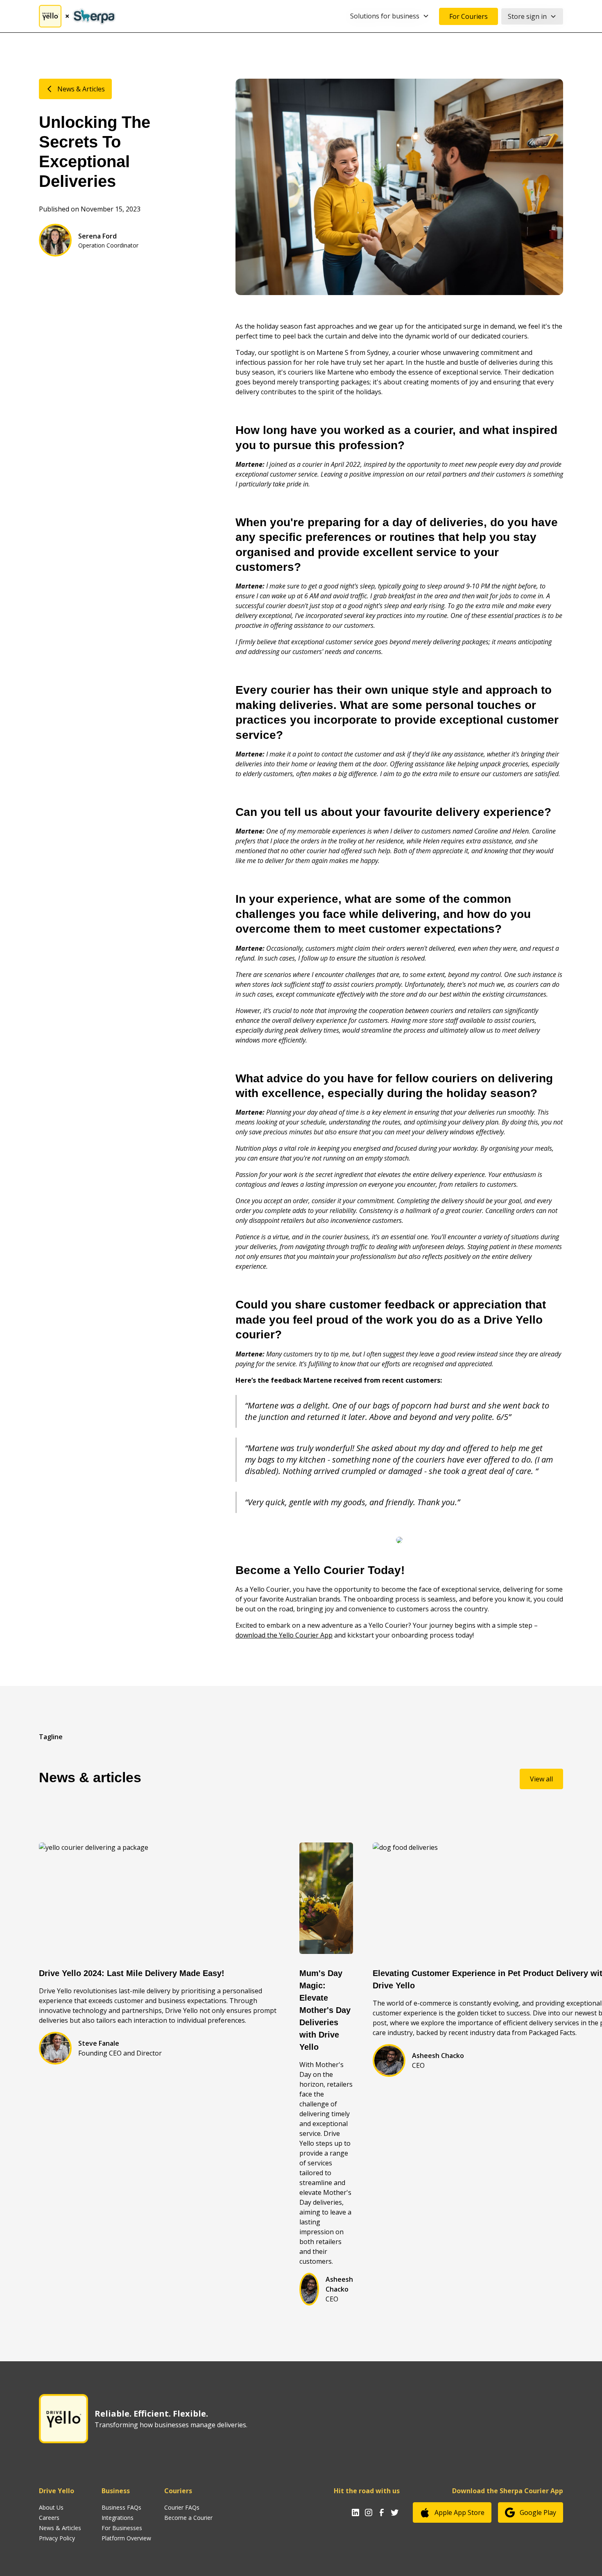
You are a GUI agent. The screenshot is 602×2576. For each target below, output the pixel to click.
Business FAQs (121, 2507)
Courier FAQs (182, 2507)
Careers (49, 2518)
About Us (51, 2507)
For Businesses (122, 2528)
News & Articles (60, 2528)
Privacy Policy (57, 2538)
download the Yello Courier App (284, 1635)
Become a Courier (188, 2518)
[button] (390, 16)
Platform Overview (126, 2538)
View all (541, 1779)
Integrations (118, 2518)
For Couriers (468, 16)
